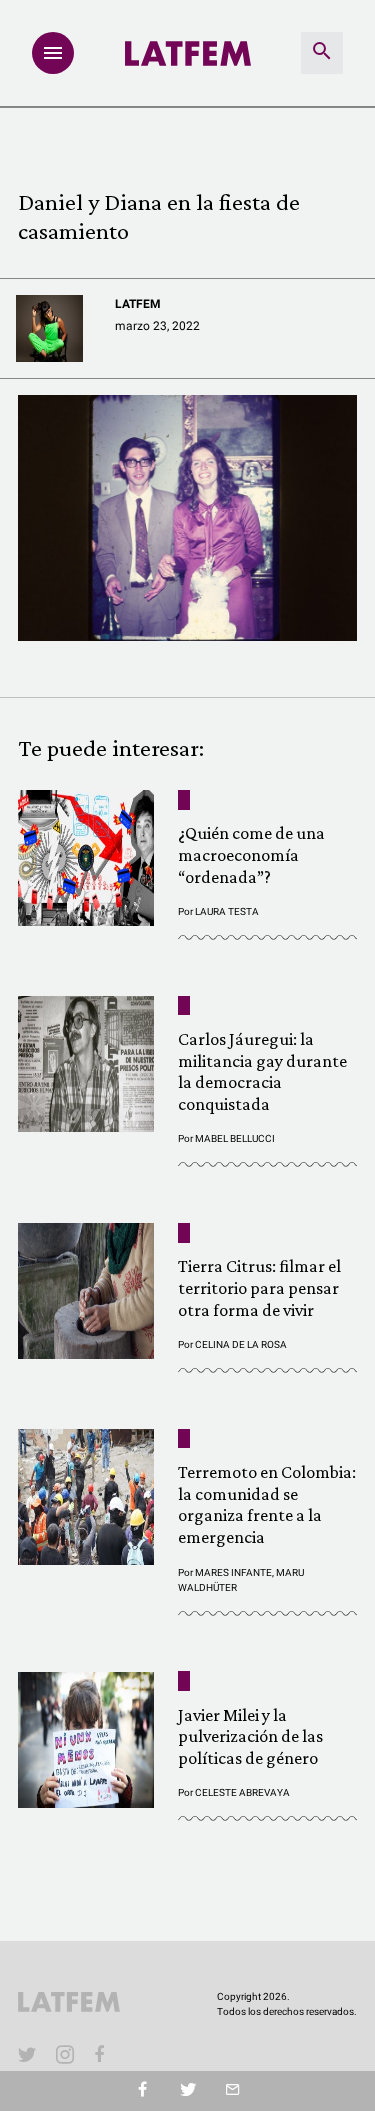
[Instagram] (65, 2054)
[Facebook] (103, 2054)
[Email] (232, 2091)
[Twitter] (187, 2091)
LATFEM (138, 304)
